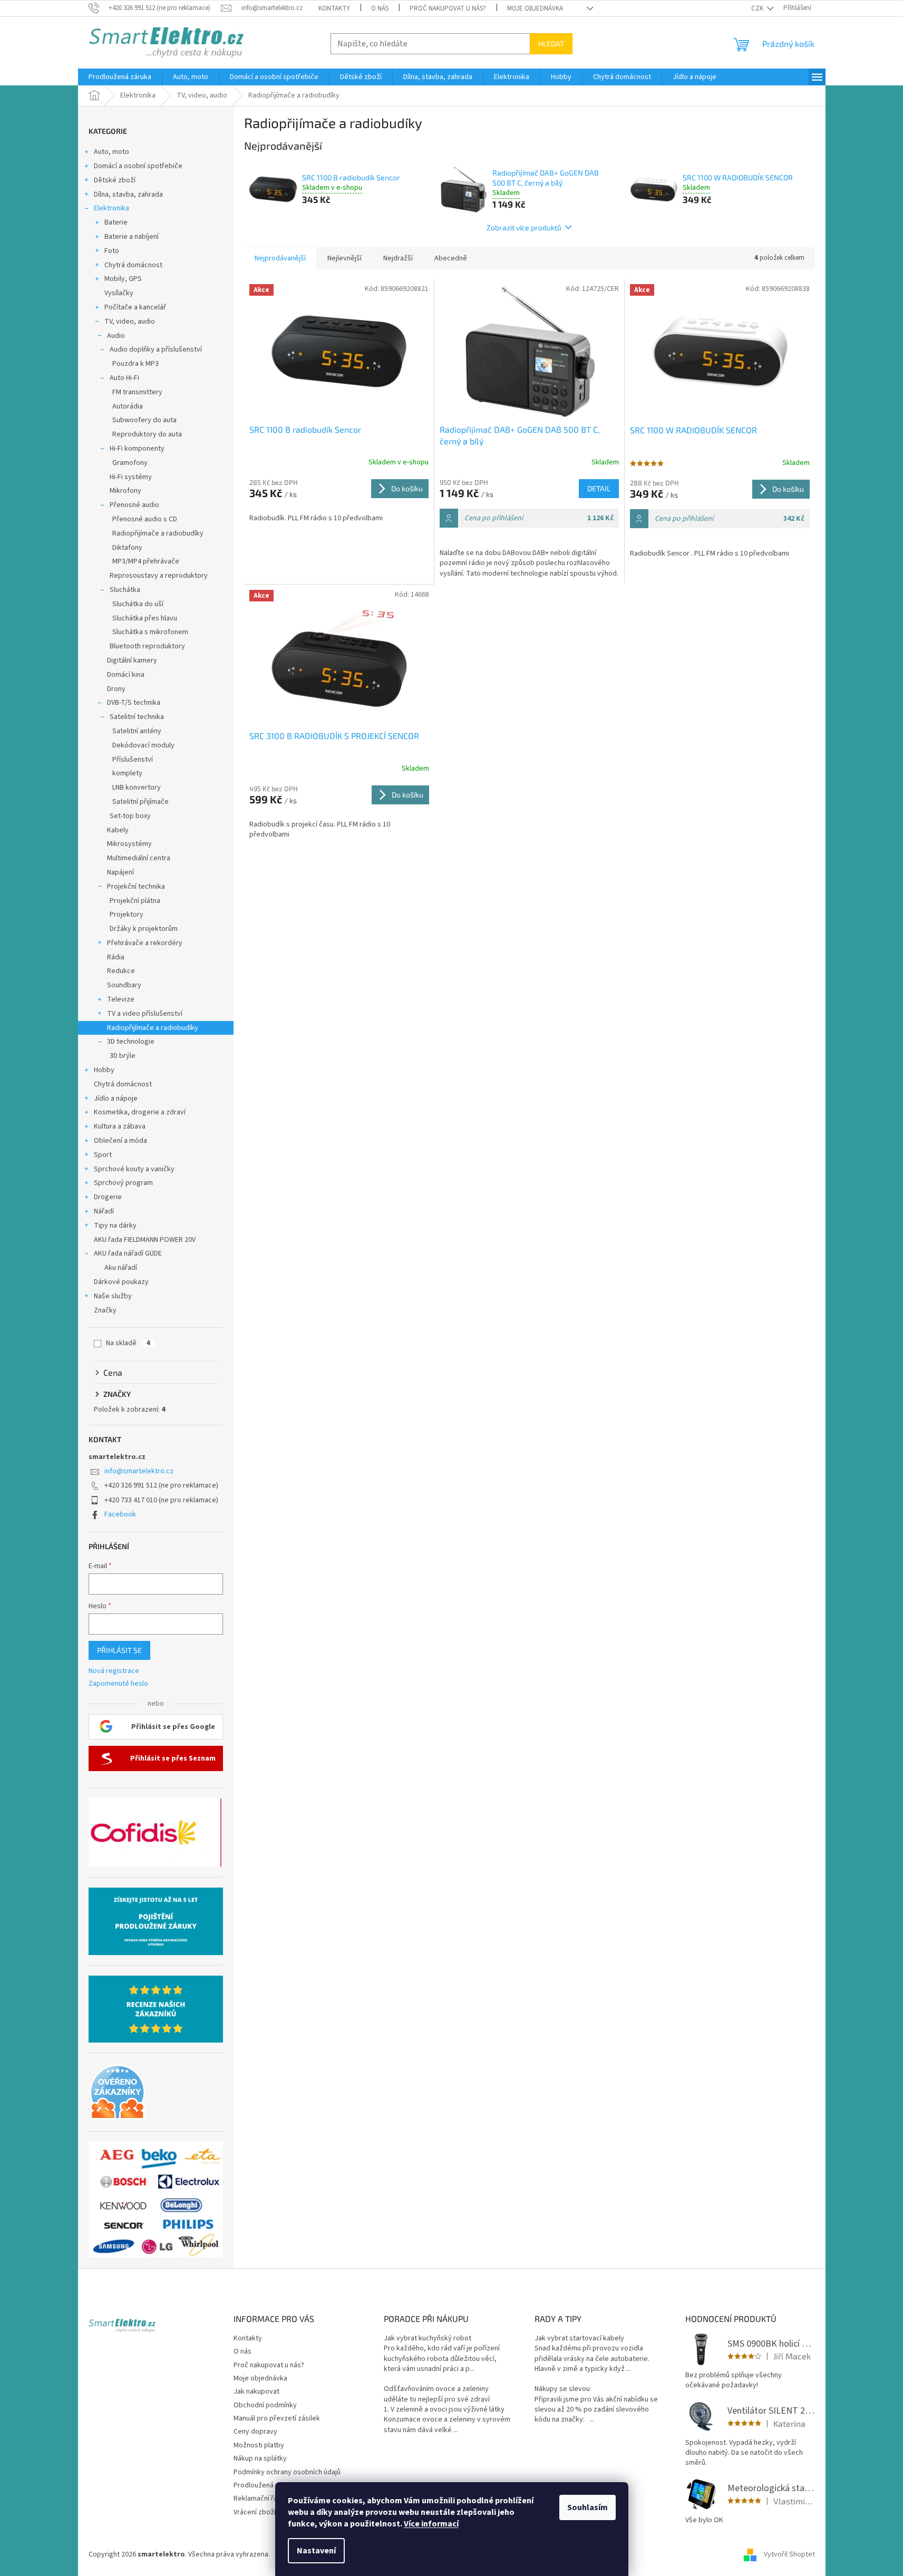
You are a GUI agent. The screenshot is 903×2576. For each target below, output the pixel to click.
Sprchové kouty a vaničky (134, 1169)
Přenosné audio (134, 505)
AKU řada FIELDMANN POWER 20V (145, 1240)
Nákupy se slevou (562, 2389)
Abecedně (451, 258)
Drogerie (108, 1197)
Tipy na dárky (115, 1226)
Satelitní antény (137, 731)
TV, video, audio (130, 322)
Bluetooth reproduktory (147, 646)
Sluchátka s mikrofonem (150, 632)
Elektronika (111, 208)
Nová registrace (114, 1671)
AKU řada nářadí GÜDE (128, 1253)
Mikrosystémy (129, 844)
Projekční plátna (135, 901)
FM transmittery (137, 392)
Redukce (121, 971)
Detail (599, 488)
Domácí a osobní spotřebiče (138, 166)
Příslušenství (133, 760)
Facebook (120, 1514)
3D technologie (131, 1042)
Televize (121, 999)
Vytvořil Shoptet (789, 2554)
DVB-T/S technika (134, 703)
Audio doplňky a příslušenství (156, 349)
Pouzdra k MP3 (135, 364)
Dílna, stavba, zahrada (128, 195)
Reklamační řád (258, 2499)
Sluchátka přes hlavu (145, 618)
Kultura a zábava (120, 1126)
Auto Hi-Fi (124, 378)
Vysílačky (119, 293)
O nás (380, 8)
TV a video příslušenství (145, 1014)
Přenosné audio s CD (145, 519)
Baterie (116, 222)
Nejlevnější (344, 258)
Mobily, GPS (123, 279)
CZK (758, 8)
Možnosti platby (259, 2445)
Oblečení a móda (120, 1141)
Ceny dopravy (255, 2432)
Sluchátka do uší (138, 604)
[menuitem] (120, 77)
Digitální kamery (132, 660)
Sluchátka (125, 590)
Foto (112, 251)
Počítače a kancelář (135, 307)
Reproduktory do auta (147, 434)
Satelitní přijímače (140, 802)
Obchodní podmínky (265, 2405)
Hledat (551, 43)
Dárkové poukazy (121, 1282)
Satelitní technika (137, 717)
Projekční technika (136, 887)
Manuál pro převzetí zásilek (277, 2418)
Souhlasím (588, 2507)
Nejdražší (398, 258)
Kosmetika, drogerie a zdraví (140, 1112)
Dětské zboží (115, 180)
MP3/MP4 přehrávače (146, 561)
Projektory (127, 915)
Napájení (120, 872)
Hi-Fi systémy (131, 477)
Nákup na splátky (260, 2458)
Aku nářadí (121, 1268)
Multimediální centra (139, 858)
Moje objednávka (535, 8)
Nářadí (104, 1211)
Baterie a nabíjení (132, 237)
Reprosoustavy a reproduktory (159, 576)
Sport (103, 1155)
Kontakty (334, 8)
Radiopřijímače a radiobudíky (158, 533)
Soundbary (124, 985)
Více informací (431, 2524)
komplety (127, 773)
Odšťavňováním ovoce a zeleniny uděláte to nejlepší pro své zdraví (437, 2394)
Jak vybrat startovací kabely (579, 2339)
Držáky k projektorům (144, 929)
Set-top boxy (130, 816)
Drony (116, 689)
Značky (105, 1310)
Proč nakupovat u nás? (448, 8)
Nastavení (316, 2551)
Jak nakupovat (256, 2392)
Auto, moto (111, 152)
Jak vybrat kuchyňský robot (428, 2339)
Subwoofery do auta (144, 420)
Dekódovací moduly (143, 745)
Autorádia (128, 406)
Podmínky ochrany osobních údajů (287, 2472)
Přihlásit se (119, 1650)
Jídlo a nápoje (116, 1099)
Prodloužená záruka (265, 2485)
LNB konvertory (137, 788)
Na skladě (128, 1343)
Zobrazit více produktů (524, 227)
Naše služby (113, 1296)
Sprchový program (123, 1183)
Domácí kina (126, 675)
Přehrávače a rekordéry (145, 943)
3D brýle (123, 1056)
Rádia (116, 957)
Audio (116, 336)
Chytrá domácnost (133, 265)
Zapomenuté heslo (118, 1684)
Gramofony (130, 463)
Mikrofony (125, 491)
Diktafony (127, 548)
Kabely (118, 830)
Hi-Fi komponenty (137, 449)
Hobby (104, 1070)
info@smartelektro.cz (139, 1471)
